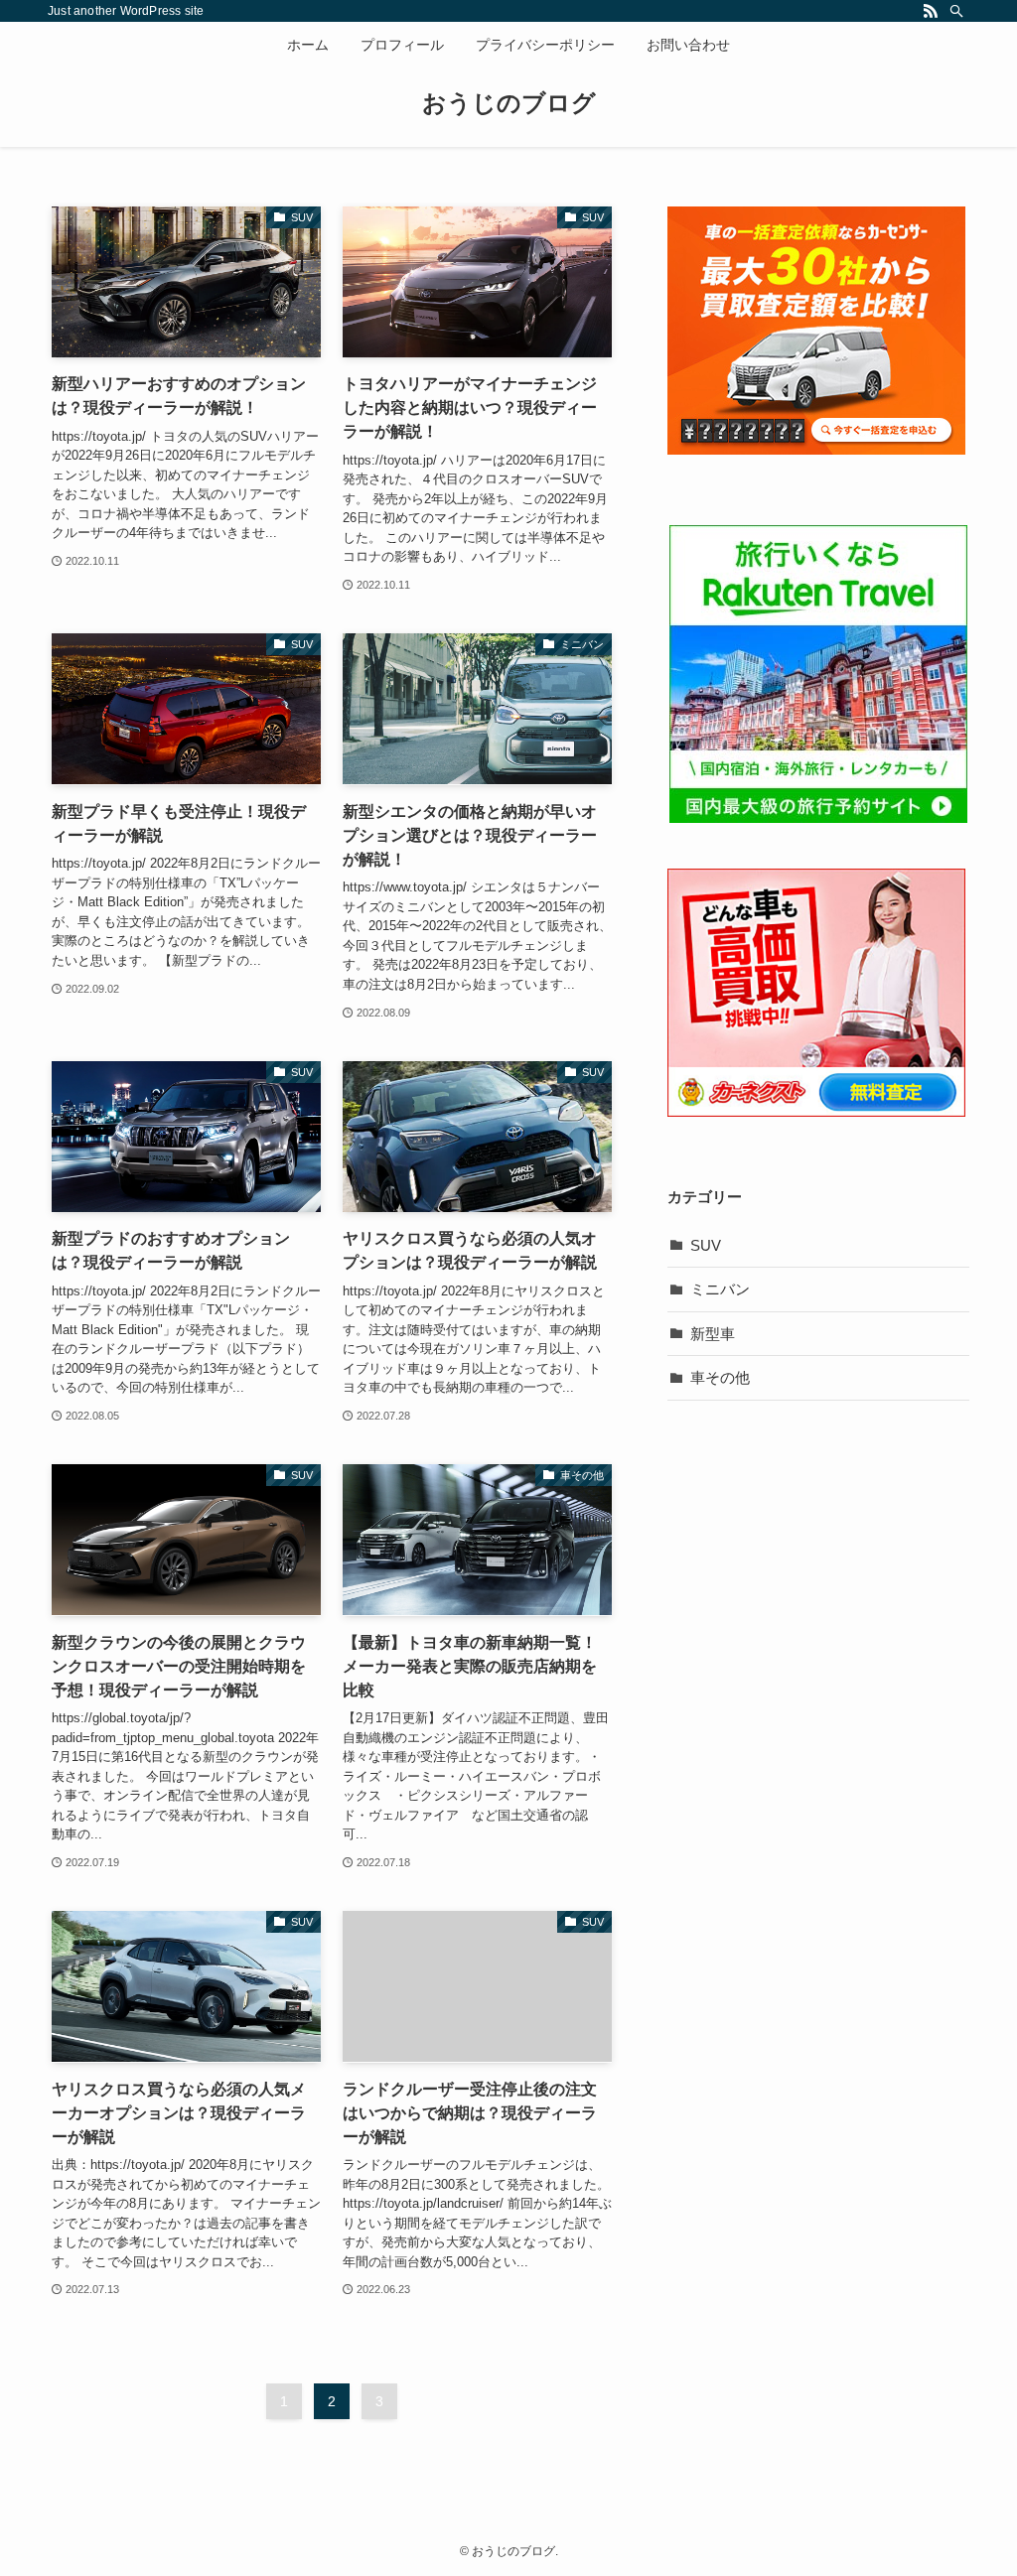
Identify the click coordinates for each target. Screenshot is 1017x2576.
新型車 (713, 1334)
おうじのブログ (509, 103)
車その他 (720, 1377)
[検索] (956, 11)
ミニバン (720, 1289)
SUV (706, 1245)
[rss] (931, 11)
